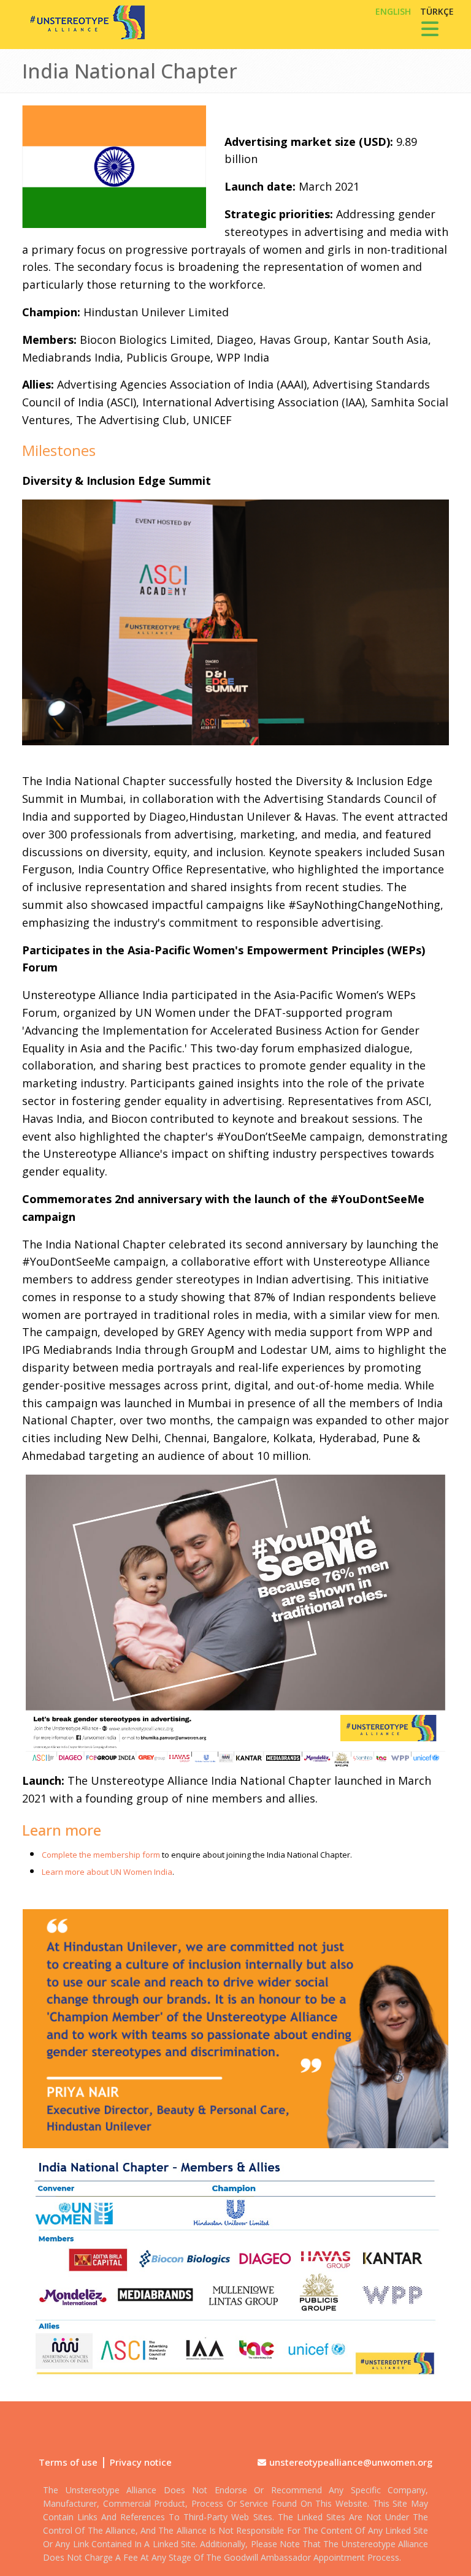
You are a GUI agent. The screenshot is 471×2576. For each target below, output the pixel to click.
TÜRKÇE (437, 11)
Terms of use (68, 2462)
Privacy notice (141, 2462)
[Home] (83, 22)
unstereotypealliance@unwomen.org (351, 2462)
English (393, 11)
